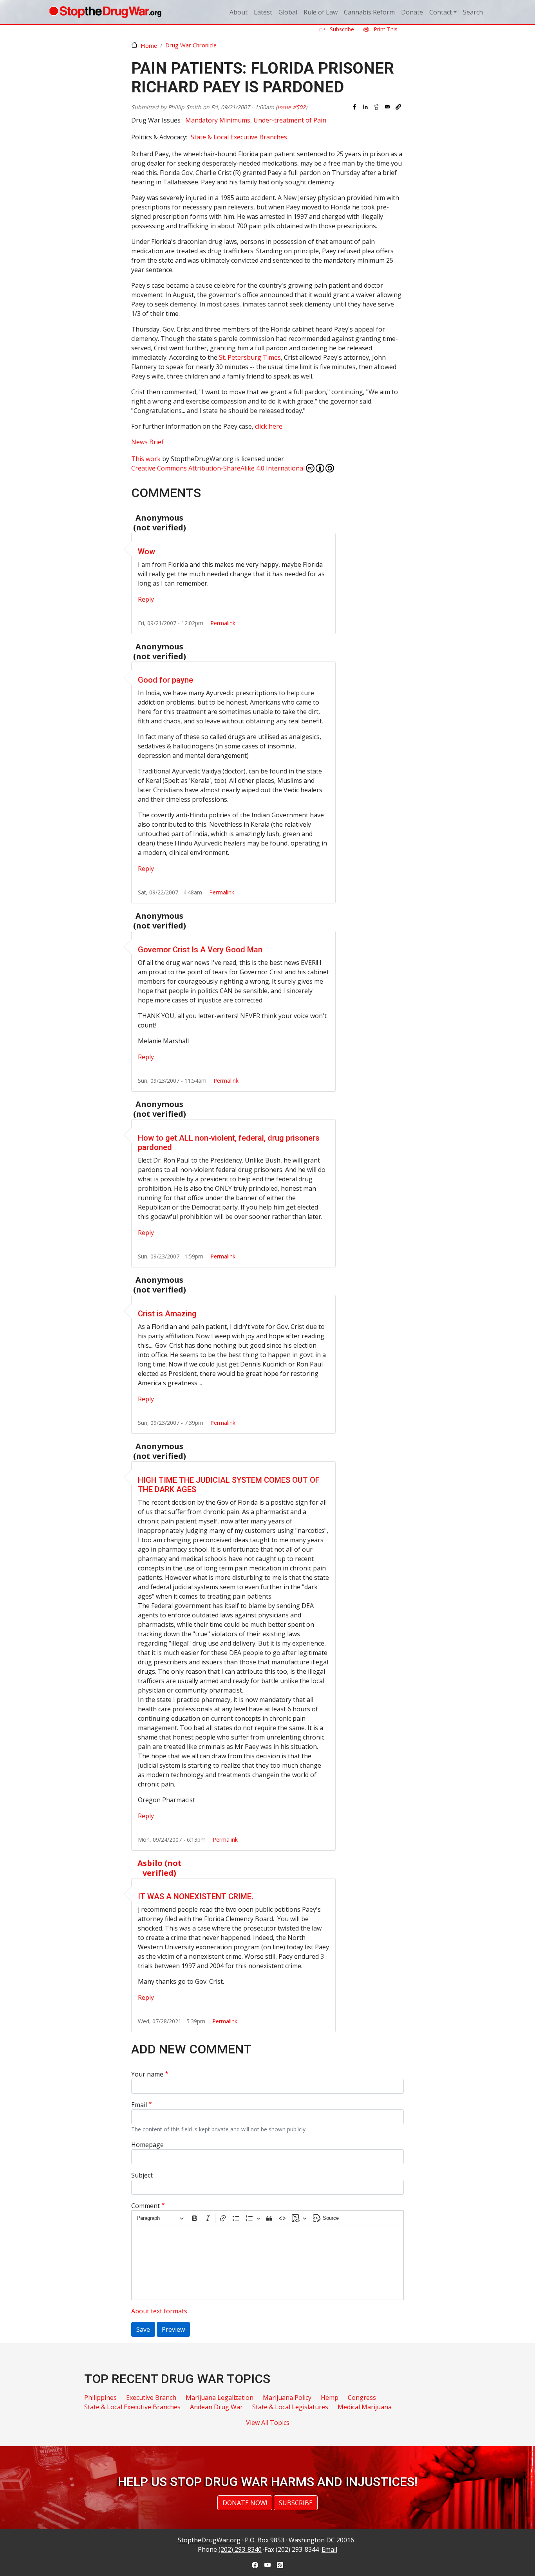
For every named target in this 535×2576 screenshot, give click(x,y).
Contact (441, 12)
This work (146, 459)
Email (139, 2105)
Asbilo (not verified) (160, 1868)
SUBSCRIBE (296, 2503)
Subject (142, 2175)
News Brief (147, 442)
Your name (147, 2074)
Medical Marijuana (365, 2407)
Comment (145, 2206)
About (239, 12)
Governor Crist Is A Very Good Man (200, 950)
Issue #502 (291, 107)
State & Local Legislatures (290, 2407)
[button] (398, 107)
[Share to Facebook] (354, 107)
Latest (263, 12)
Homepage (147, 2145)
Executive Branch (151, 2398)
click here (269, 426)
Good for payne (165, 680)
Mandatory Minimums (218, 120)
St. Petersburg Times (250, 357)
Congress (362, 2398)
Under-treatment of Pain (290, 120)
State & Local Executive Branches (239, 137)
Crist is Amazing (167, 1314)
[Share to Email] (387, 107)
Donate (412, 12)
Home (149, 45)
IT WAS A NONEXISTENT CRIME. (196, 1896)
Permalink (223, 623)
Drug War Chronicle (191, 45)
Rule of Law (321, 12)
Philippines (100, 2398)
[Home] (105, 12)
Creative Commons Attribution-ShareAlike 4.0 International (218, 468)
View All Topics (268, 2423)
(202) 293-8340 (240, 2549)
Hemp (330, 2398)
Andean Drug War (216, 2407)
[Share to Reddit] (376, 107)
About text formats (159, 2311)
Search (473, 12)
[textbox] (267, 2263)
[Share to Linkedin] (365, 107)
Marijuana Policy (287, 2398)
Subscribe (341, 29)
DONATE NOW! (245, 2503)
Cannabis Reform (369, 12)
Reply (146, 599)
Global (288, 12)
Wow (146, 552)
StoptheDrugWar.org (209, 2540)
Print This (385, 29)
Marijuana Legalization (220, 2398)
